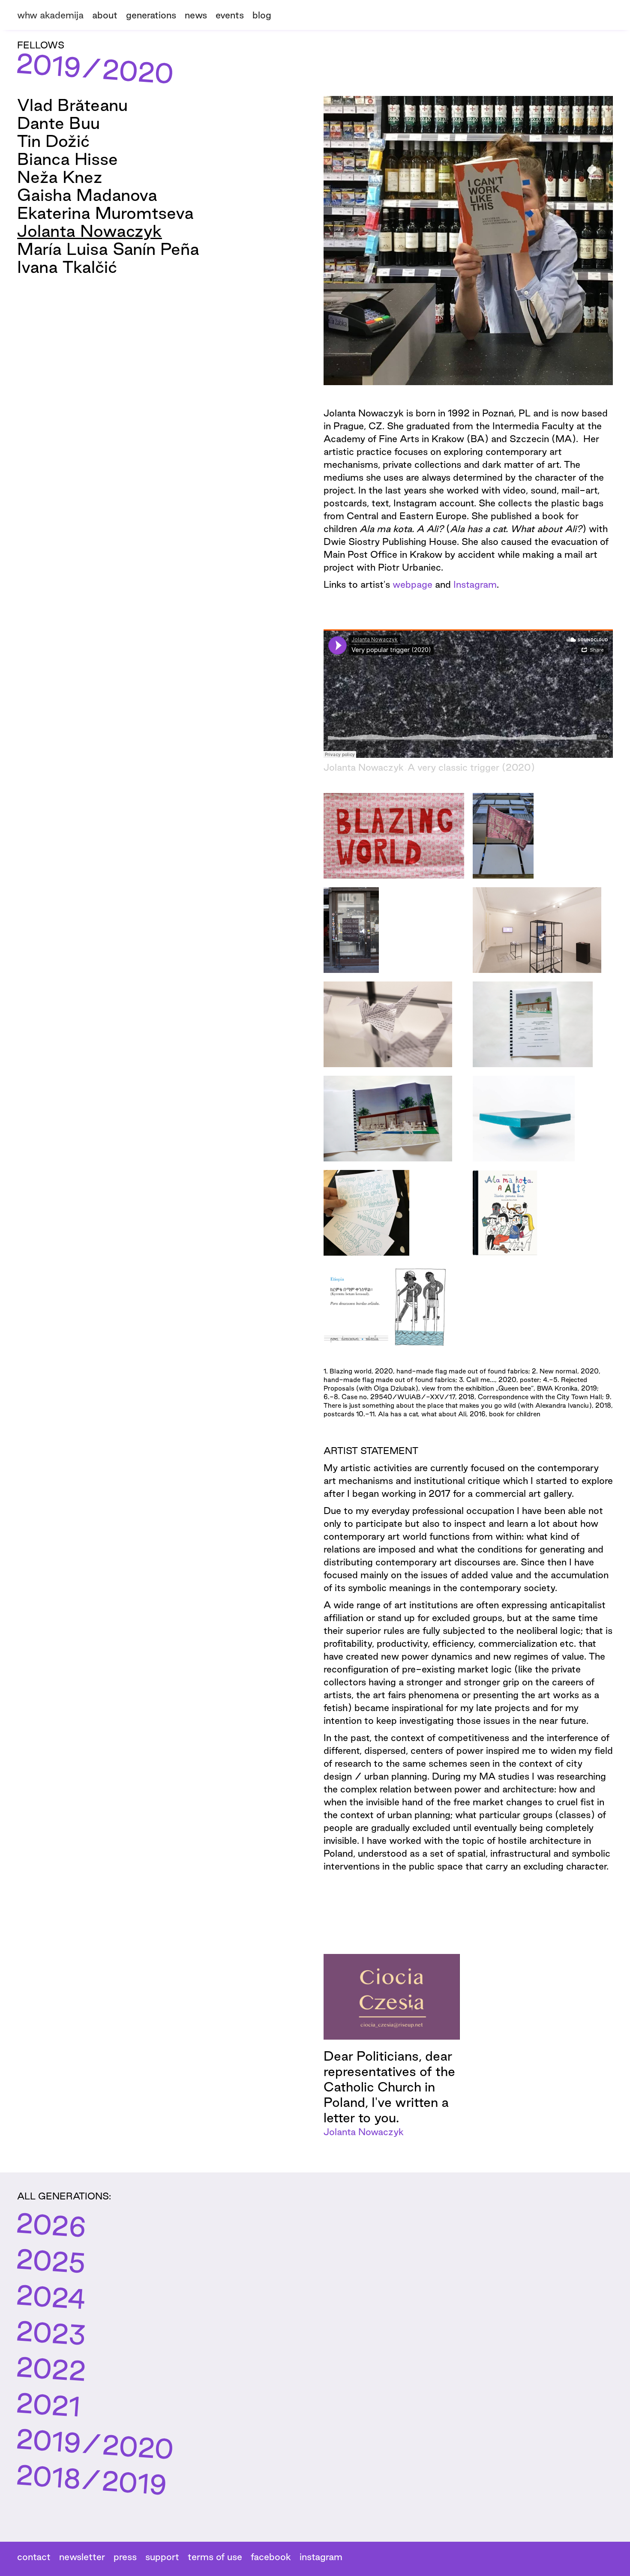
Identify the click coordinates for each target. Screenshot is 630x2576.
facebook (271, 2557)
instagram (321, 2557)
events (230, 15)
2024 (51, 2297)
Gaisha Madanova (87, 195)
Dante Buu (58, 123)
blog (262, 15)
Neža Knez (60, 177)
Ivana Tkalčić (67, 267)
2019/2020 (95, 2444)
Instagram (475, 584)
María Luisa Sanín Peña (108, 249)
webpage (414, 584)
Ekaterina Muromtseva (105, 213)
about (105, 15)
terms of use (215, 2557)
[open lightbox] (394, 836)
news (196, 15)
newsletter (82, 2557)
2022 (51, 2369)
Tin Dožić (53, 141)
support (162, 2557)
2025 (51, 2261)
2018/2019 (91, 2480)
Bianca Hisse (67, 159)
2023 (51, 2333)
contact (34, 2557)
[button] (155, 14)
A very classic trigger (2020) (471, 767)
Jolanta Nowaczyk (90, 231)
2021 (48, 2405)
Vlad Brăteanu (72, 105)
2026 (51, 2225)
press (125, 2557)
